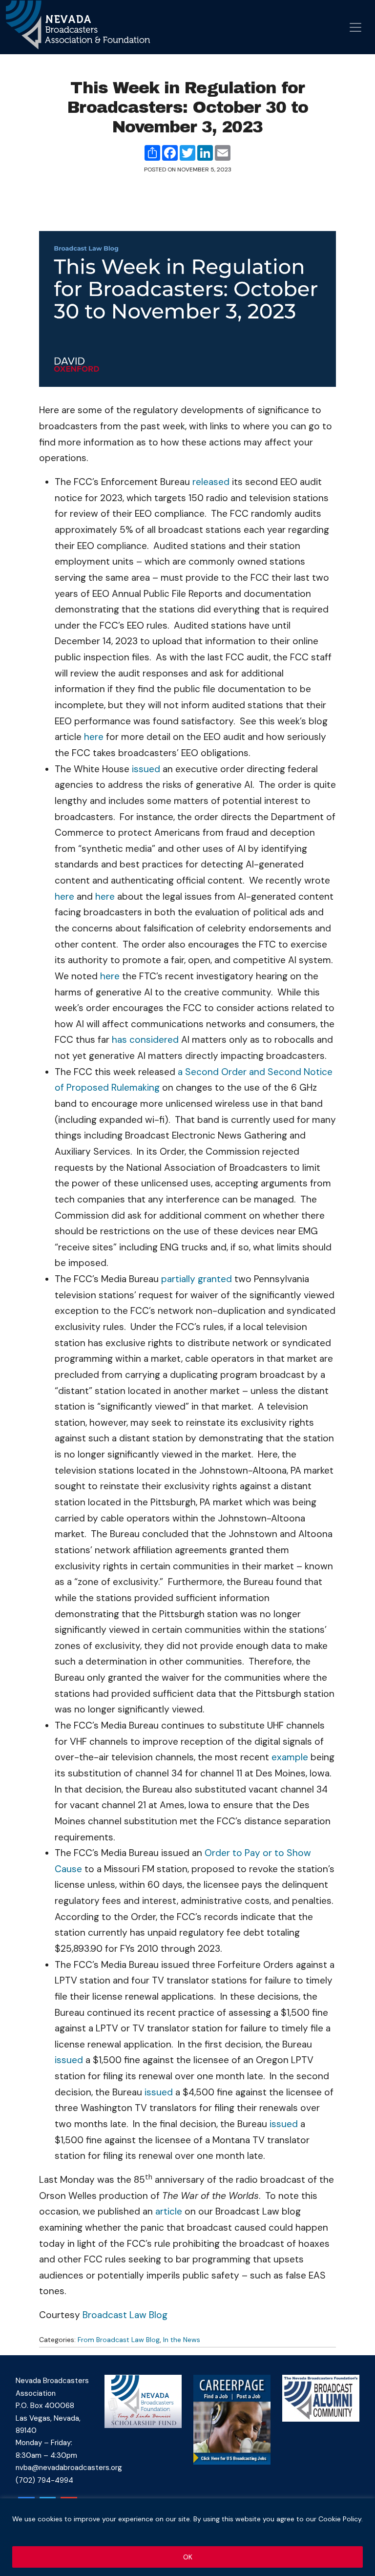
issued (146, 769)
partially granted (197, 1279)
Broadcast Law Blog (125, 2315)
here (94, 737)
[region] (187, 2537)
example (290, 1757)
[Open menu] (355, 27)
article (169, 2211)
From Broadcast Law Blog (119, 2340)
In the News (182, 2340)
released (211, 482)
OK (188, 2557)
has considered (145, 1040)
